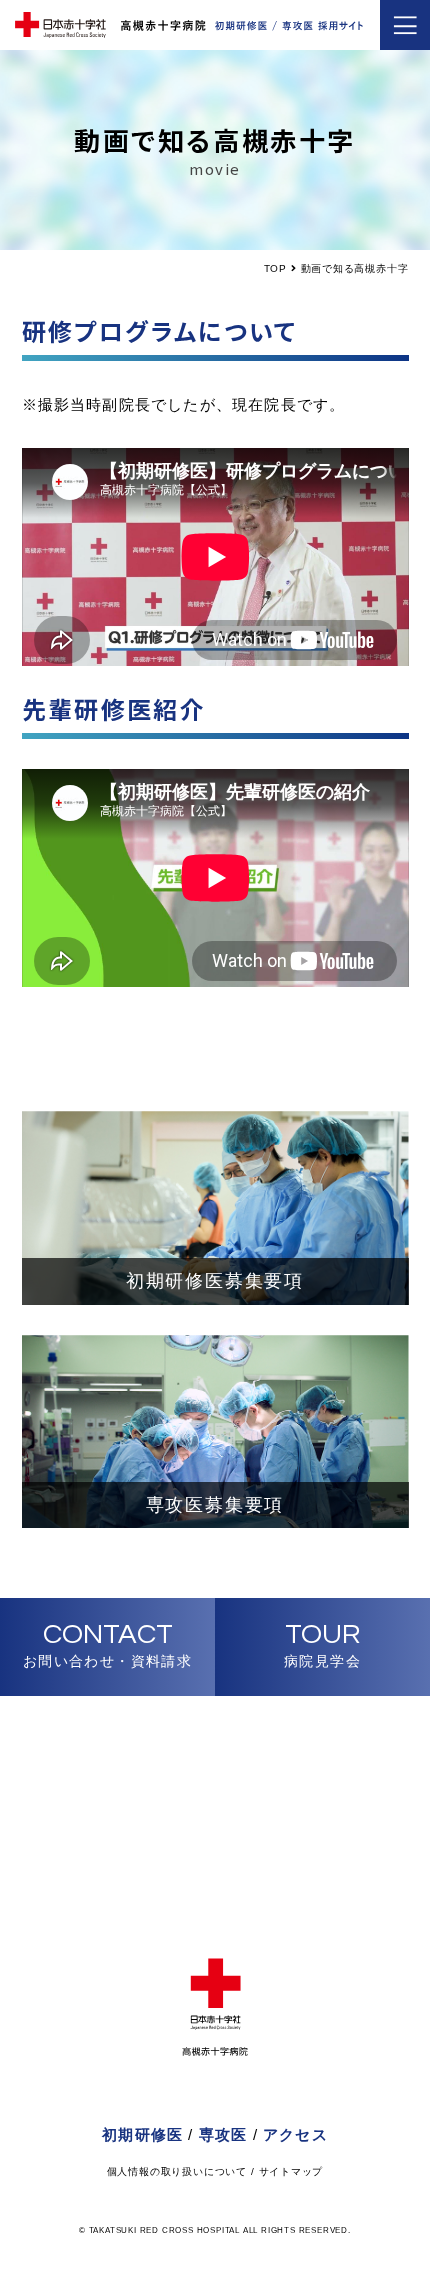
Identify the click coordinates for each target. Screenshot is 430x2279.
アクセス (295, 2134)
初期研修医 (142, 2134)
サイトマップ (291, 2171)
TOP (275, 268)
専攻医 (223, 2134)
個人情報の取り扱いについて (177, 2171)
